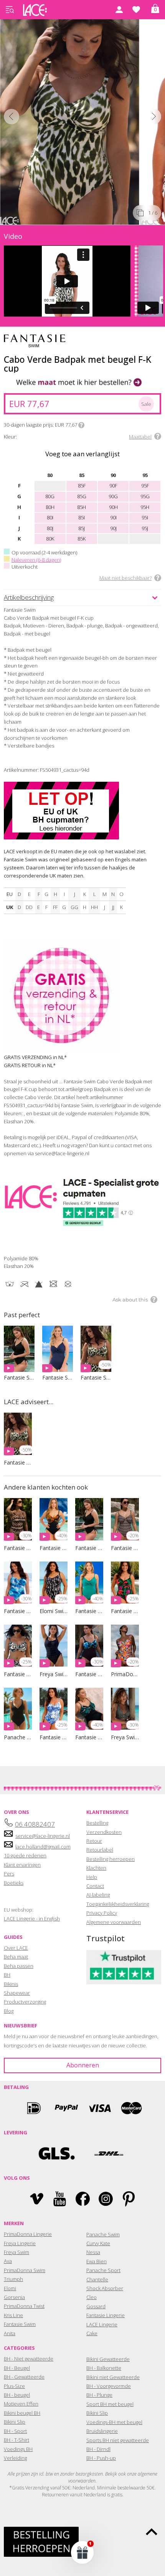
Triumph (13, 2279)
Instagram (106, 2199)
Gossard (96, 2306)
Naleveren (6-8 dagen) (36, 560)
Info (81, 425)
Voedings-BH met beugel (114, 2422)
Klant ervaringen (22, 1865)
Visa (99, 2108)
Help (92, 1877)
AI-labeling (98, 1895)
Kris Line (13, 2315)
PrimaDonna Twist (24, 2306)
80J (50, 528)
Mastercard (132, 2108)
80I (50, 517)
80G (50, 496)
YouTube (60, 2199)
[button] (82, 2552)
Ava (8, 2261)
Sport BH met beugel (110, 2404)
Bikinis (11, 1984)
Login (119, 10)
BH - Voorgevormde (109, 2386)
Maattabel (140, 437)
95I (145, 517)
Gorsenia (14, 2297)
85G (82, 496)
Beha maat (16, 1957)
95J (145, 528)
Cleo (92, 2297)
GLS (57, 2153)
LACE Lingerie (102, 2324)
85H (82, 507)
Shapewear (17, 1993)
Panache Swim (103, 2234)
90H (113, 507)
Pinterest (129, 2199)
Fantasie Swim (20, 2324)
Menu (10, 10)
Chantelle (97, 2279)
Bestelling (97, 1823)
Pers (9, 1874)
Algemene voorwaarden (114, 1922)
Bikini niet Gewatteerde (113, 2377)
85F (82, 486)
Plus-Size (14, 2386)
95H (145, 507)
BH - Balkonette (104, 2368)
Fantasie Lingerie (106, 2315)
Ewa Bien (97, 2261)
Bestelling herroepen (111, 1859)
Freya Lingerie (20, 2243)
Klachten (96, 1868)
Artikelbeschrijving (29, 597)
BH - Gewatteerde (24, 2377)
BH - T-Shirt (16, 2440)
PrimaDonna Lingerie (28, 2234)
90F (113, 486)
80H (50, 507)
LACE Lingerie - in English (32, 1919)
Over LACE (16, 1948)
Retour (94, 1841)
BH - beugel (17, 2395)
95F (145, 486)
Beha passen (19, 1966)
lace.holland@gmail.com (43, 1847)
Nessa (93, 2252)
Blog (9, 2011)
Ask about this (130, 1300)
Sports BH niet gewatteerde (118, 2440)
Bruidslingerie (102, 2431)
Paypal (66, 2108)
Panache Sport (103, 2270)
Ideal (34, 2108)
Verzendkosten (104, 1832)
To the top (152, 2532)
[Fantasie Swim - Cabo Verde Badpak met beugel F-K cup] (70, 120)
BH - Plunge (99, 2395)
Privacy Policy (102, 1913)
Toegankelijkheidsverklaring (118, 1904)
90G (113, 496)
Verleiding (15, 2458)
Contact (95, 1886)
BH (7, 1975)
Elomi (10, 2288)
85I (82, 517)
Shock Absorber (105, 2288)
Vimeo (37, 2199)
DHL (108, 2153)
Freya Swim (16, 2252)
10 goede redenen (25, 1855)
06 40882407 (35, 1824)
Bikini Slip (15, 2422)
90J (113, 528)
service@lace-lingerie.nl (43, 1836)
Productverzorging (25, 2002)
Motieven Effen (21, 2404)
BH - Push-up (101, 2458)
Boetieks (14, 1883)
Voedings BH (18, 2449)
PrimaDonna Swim (25, 2270)
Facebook (83, 2199)
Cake (92, 2333)
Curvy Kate (98, 2243)
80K (50, 539)
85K (82, 539)
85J (82, 528)
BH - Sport (15, 2431)
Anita (10, 2333)
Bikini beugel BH (22, 2413)
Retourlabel (100, 1850)
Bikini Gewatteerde (108, 2359)
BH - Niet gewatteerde (29, 2359)
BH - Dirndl (98, 2449)
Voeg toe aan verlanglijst (82, 454)
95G (145, 496)
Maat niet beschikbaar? (125, 578)
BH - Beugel (17, 2368)
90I (113, 517)
